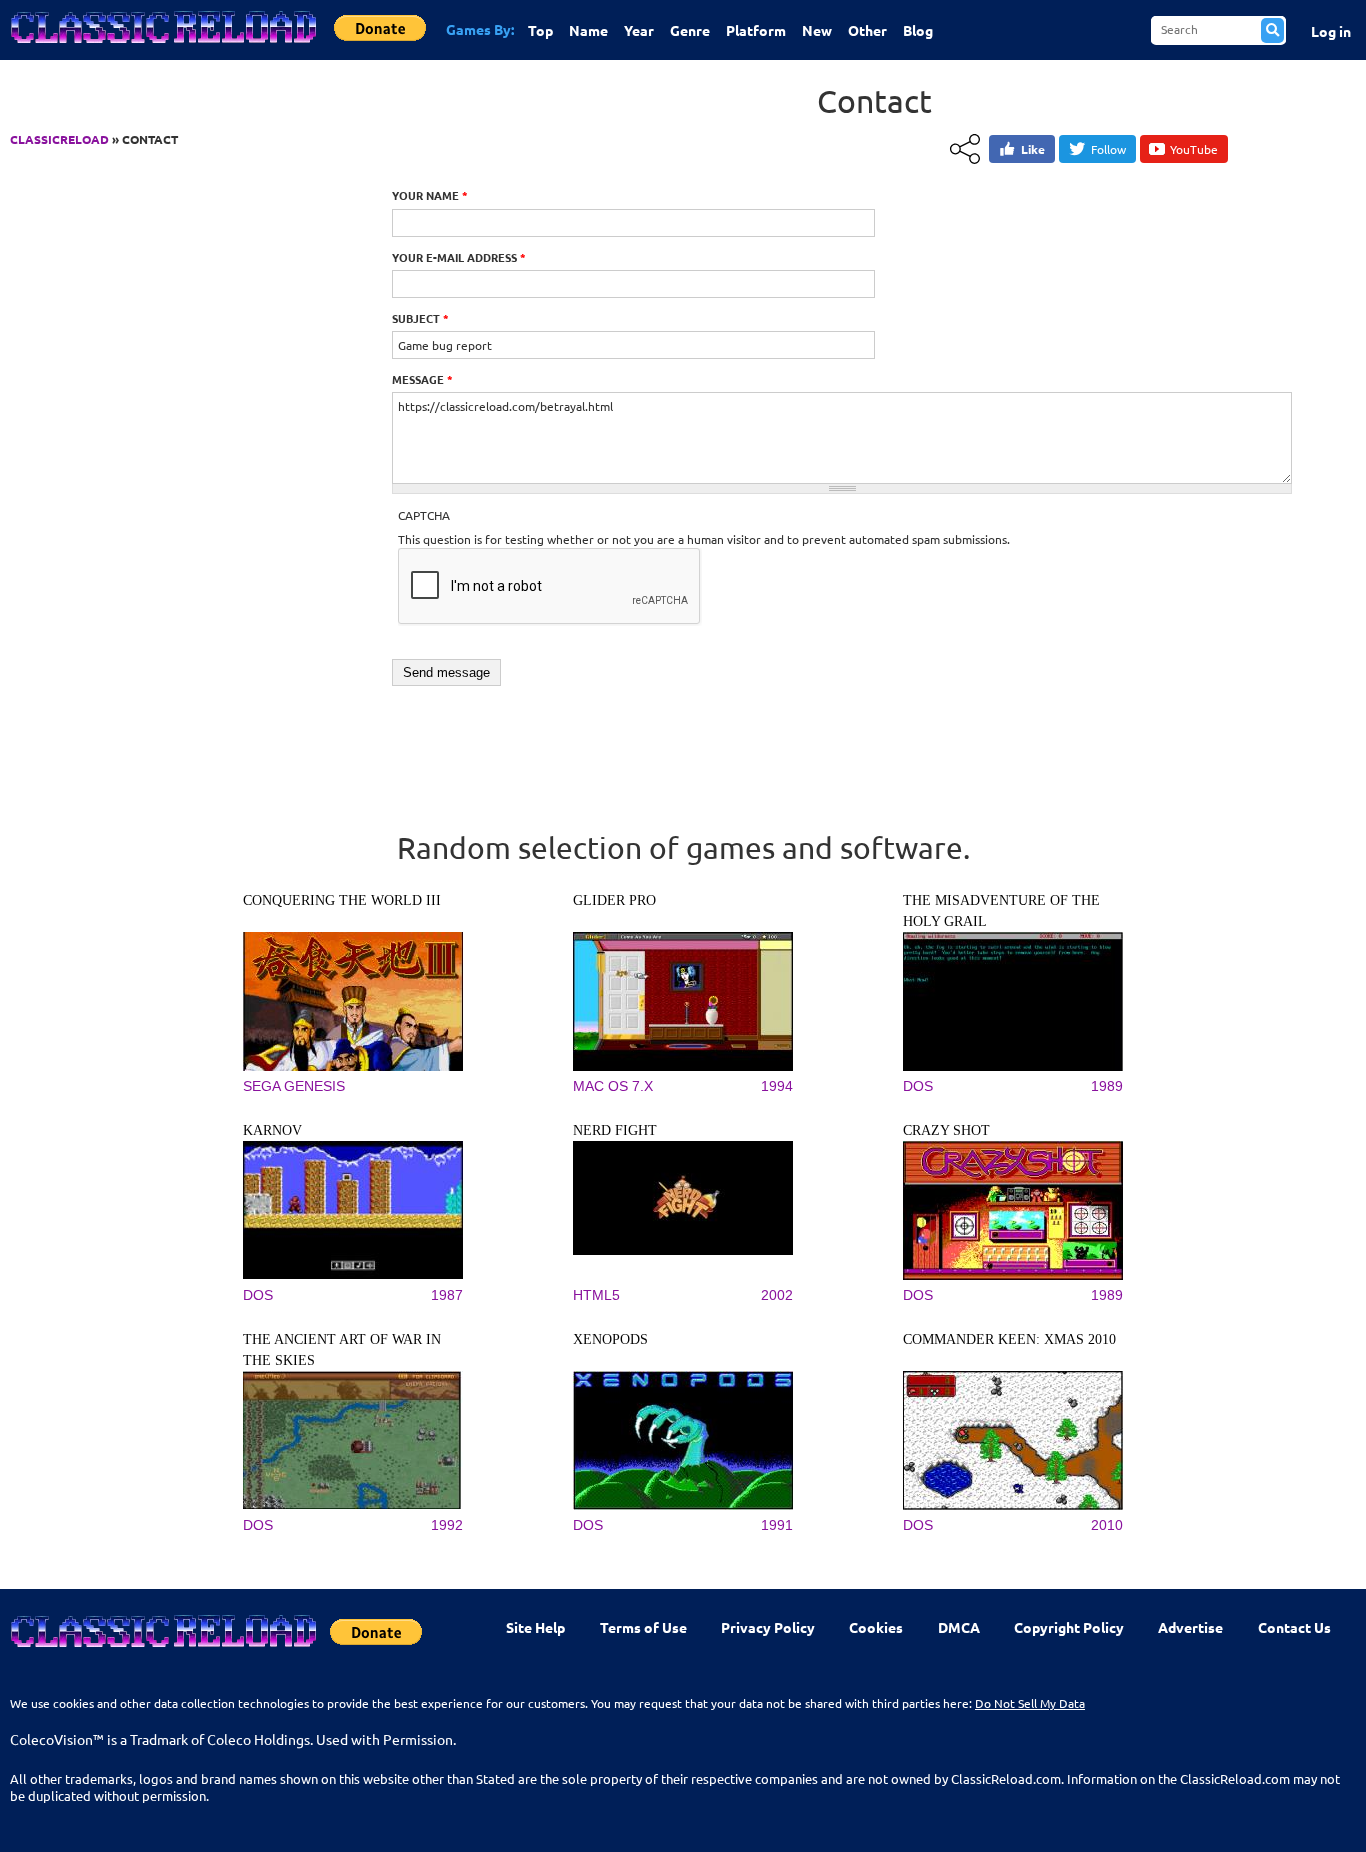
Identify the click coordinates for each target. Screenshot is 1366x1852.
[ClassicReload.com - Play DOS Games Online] (162, 47)
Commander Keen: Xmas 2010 (1009, 1339)
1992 (447, 1525)
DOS (918, 1086)
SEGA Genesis (294, 1086)
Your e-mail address (459, 257)
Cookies (876, 1627)
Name (588, 30)
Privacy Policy (768, 1627)
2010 (1107, 1525)
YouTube (1194, 149)
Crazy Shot (946, 1130)
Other (867, 30)
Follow (1108, 149)
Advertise (1190, 1627)
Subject (420, 318)
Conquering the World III (342, 900)
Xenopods (610, 1339)
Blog (918, 30)
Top (540, 30)
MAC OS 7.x (613, 1086)
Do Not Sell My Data (1030, 1703)
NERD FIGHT (615, 1130)
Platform (756, 30)
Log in (1331, 31)
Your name (430, 195)
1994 (777, 1086)
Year (639, 30)
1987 (447, 1295)
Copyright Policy (1069, 1627)
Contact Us (1294, 1627)
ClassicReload (59, 139)
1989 (1107, 1086)
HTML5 (596, 1295)
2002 (777, 1295)
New (817, 30)
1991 (777, 1525)
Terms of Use (643, 1627)
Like (1033, 149)
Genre (690, 30)
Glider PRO (614, 900)
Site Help (535, 1627)
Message (422, 379)
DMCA (959, 1627)
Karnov (272, 1130)
